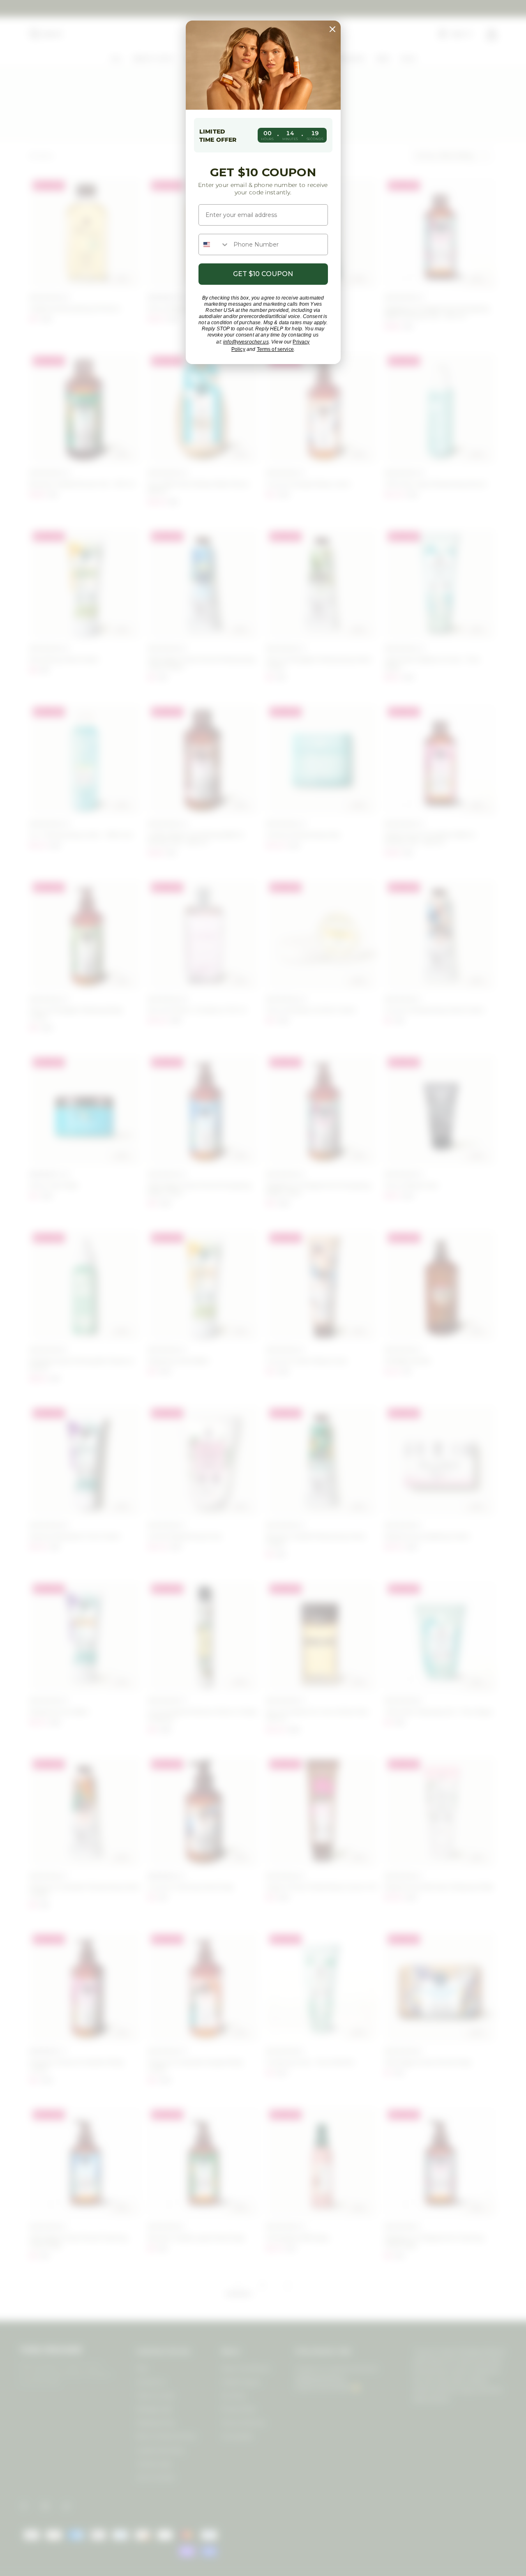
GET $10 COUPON (263, 274)
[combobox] (214, 244)
